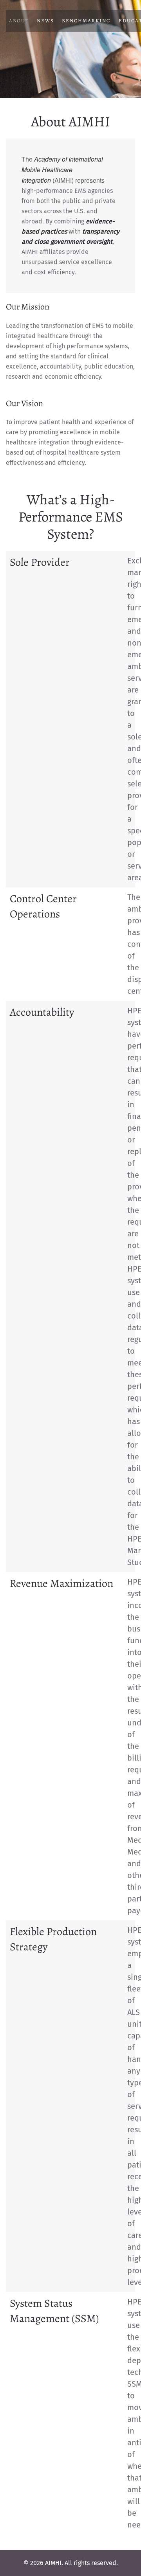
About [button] (19, 21)
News (45, 21)
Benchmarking (86, 21)
